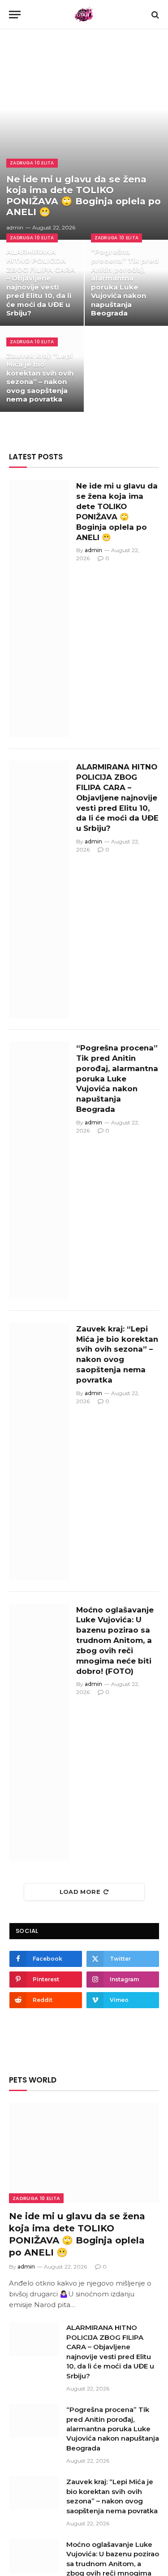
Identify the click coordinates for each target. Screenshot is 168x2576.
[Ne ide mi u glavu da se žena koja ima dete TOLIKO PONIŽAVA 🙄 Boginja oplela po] (84, 139)
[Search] (154, 15)
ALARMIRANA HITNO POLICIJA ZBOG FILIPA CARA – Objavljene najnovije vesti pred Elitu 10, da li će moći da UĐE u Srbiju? (41, 282)
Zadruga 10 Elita (36, 2198)
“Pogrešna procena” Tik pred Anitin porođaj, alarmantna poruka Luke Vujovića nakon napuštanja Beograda (125, 282)
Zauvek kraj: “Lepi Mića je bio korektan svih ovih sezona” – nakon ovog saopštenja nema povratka (40, 378)
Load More (80, 1892)
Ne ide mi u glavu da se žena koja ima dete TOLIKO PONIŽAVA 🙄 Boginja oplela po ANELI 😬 (84, 196)
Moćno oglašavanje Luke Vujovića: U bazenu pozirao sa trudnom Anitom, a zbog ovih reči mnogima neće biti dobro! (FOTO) (115, 1640)
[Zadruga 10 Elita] (84, 15)
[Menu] (15, 15)
